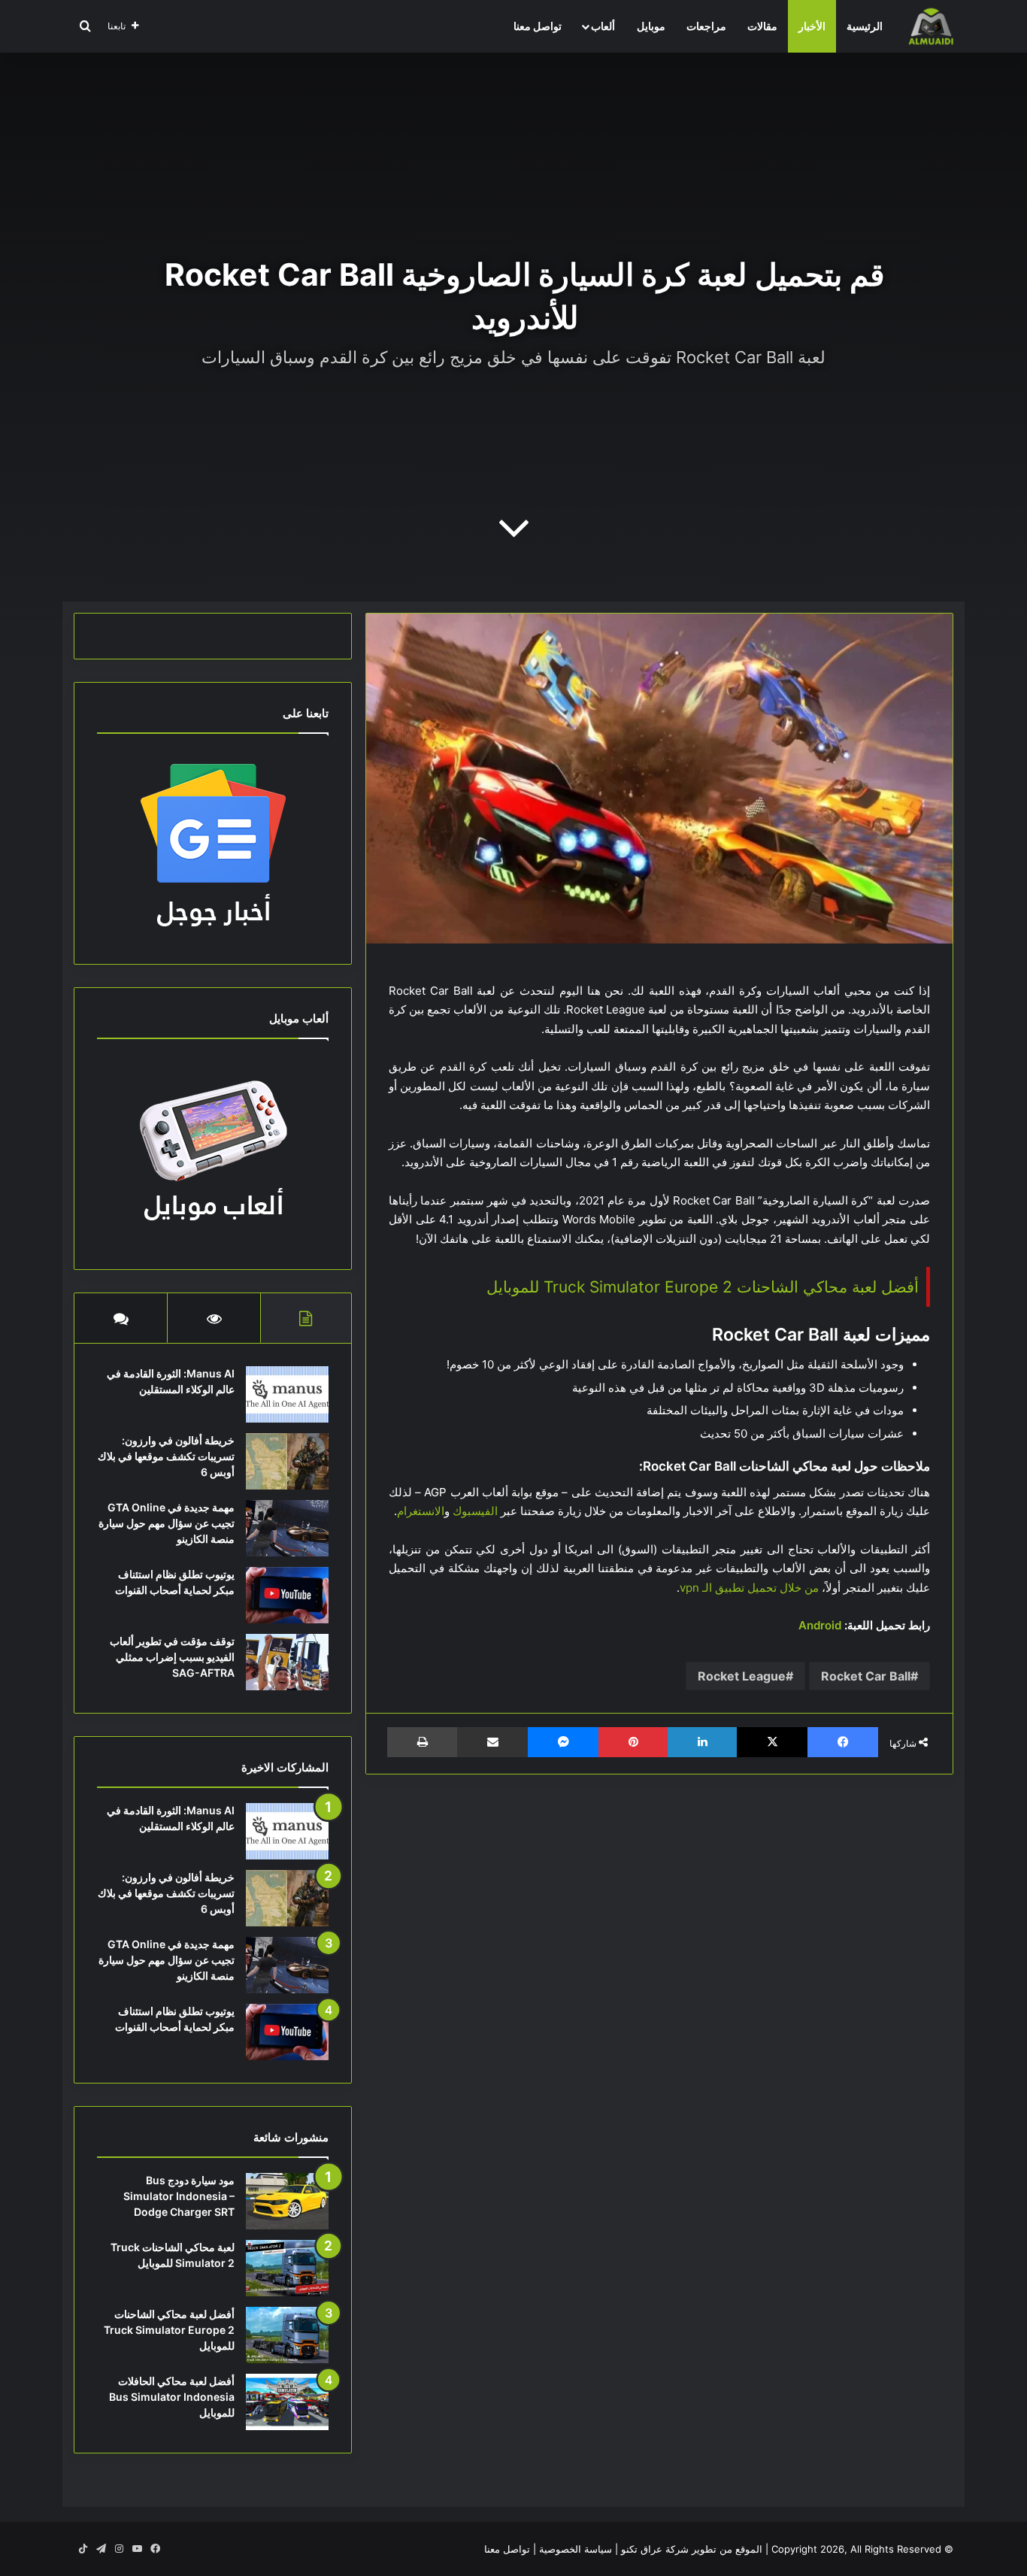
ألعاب (603, 26)
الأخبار (812, 26)
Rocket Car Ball (866, 1676)
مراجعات (706, 26)
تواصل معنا (538, 26)
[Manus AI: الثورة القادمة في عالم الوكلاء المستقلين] (287, 1394)
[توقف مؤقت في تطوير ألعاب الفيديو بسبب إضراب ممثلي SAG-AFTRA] (287, 1662)
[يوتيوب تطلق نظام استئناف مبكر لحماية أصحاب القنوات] (287, 1595)
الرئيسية (865, 26)
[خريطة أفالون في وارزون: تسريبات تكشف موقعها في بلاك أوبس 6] (287, 1461)
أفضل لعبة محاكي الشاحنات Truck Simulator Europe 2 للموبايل (703, 1287)
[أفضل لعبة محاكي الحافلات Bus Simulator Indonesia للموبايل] (287, 2402)
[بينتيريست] (633, 1742)
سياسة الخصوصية (576, 2549)
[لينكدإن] (702, 1742)
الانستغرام (421, 1511)
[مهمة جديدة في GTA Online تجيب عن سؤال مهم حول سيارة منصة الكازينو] (287, 1528)
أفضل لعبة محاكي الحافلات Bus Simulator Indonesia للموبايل (172, 2397)
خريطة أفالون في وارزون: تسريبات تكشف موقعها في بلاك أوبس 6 (166, 1456)
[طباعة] (422, 1742)
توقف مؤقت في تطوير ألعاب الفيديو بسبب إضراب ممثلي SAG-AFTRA (172, 1657)
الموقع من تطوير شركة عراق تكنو (692, 2549)
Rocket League (742, 1676)
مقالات (762, 26)
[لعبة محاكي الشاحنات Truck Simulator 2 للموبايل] (287, 2268)
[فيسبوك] (843, 1742)
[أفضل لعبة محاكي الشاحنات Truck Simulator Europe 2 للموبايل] (287, 2335)
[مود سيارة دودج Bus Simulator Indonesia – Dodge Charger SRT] (287, 2201)
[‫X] (772, 1742)
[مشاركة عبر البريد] (492, 1742)
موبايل (651, 26)
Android (820, 1625)
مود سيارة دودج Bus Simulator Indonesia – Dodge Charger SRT (179, 2196)
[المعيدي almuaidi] (931, 26)
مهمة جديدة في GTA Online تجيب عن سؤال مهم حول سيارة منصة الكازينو (167, 1523)
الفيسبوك (475, 1511)
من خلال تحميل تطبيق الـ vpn (749, 1588)
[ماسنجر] (563, 1742)
